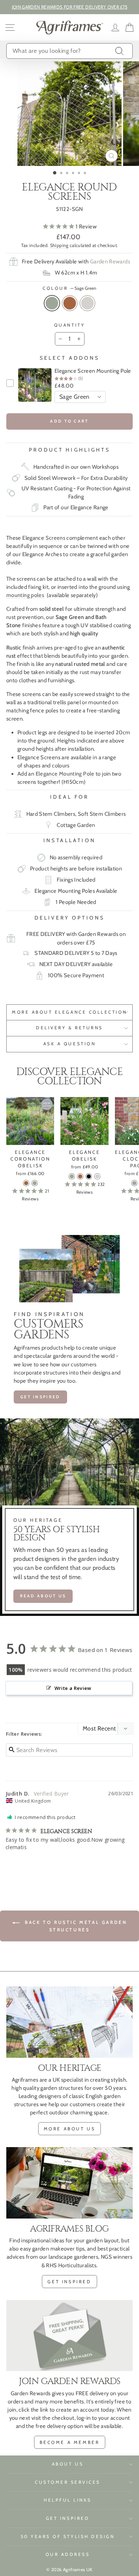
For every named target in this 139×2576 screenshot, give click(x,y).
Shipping (59, 245)
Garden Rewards (110, 262)
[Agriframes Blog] (69, 2183)
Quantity (69, 325)
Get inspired (40, 1397)
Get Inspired (68, 2518)
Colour (69, 288)
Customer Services (68, 2482)
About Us (68, 2464)
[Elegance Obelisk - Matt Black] (89, 1176)
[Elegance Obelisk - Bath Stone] (97, 1176)
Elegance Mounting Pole (65, 774)
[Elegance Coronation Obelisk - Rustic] (26, 1183)
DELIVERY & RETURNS (69, 1028)
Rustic (70, 303)
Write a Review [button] (73, 1688)
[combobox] (69, 51)
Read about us (43, 1596)
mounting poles (25, 595)
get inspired (69, 2282)
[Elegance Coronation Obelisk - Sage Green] (35, 1183)
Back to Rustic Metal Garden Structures (75, 1926)
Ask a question (69, 1044)
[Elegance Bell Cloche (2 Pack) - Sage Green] (134, 1183)
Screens (56, 538)
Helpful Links (68, 2500)
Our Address (68, 2554)
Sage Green (52, 303)
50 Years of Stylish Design (68, 2537)
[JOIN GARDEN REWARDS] (69, 2336)
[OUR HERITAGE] (69, 2022)
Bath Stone (87, 303)
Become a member (70, 2442)
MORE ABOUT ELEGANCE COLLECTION (69, 1012)
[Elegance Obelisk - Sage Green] (72, 1176)
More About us (70, 2129)
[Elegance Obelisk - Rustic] (80, 1176)
